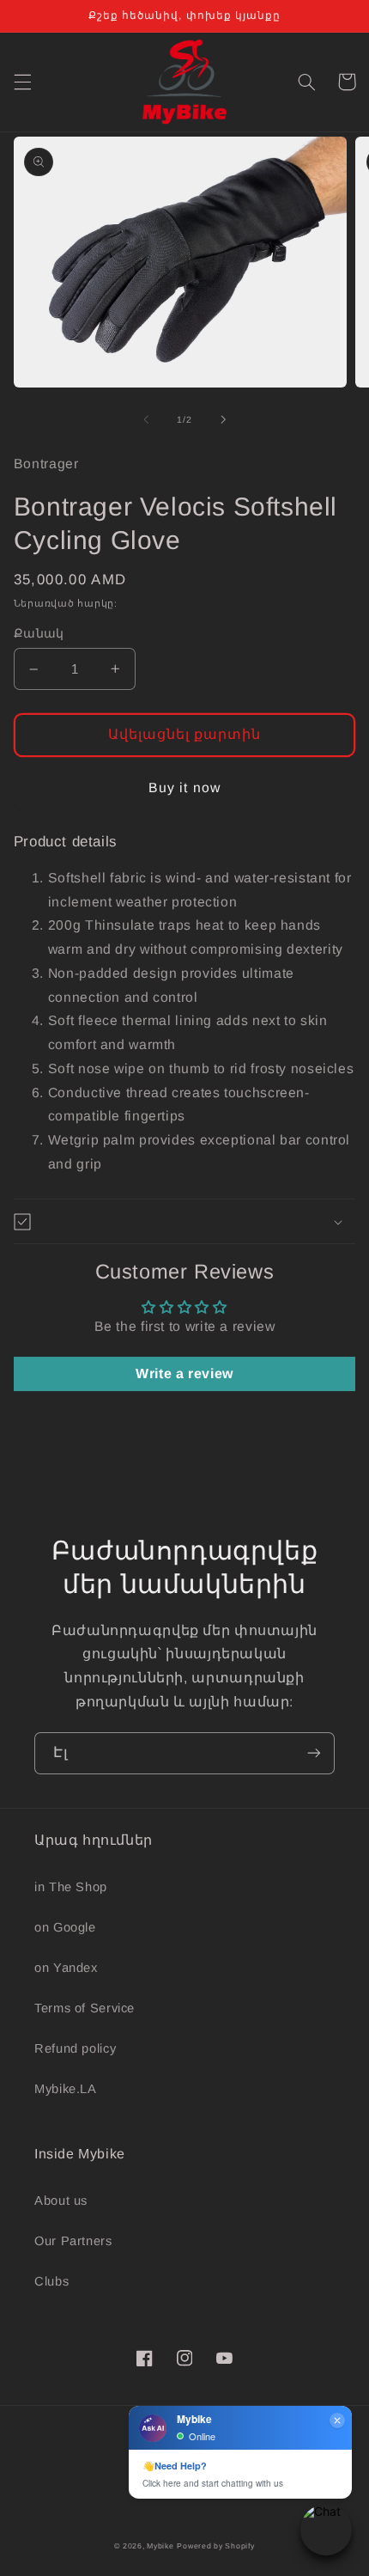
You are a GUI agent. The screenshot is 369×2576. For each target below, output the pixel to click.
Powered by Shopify (215, 2546)
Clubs (51, 2281)
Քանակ (39, 634)
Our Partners (73, 2241)
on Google (65, 1927)
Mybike (160, 2546)
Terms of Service (85, 2008)
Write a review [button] (184, 1373)
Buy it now (184, 787)
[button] (22, 82)
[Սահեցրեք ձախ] (146, 419)
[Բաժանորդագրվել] (314, 1753)
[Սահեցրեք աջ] (223, 419)
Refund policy (75, 2048)
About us (61, 2201)
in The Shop (71, 1887)
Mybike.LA (66, 2089)
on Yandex (66, 1968)
